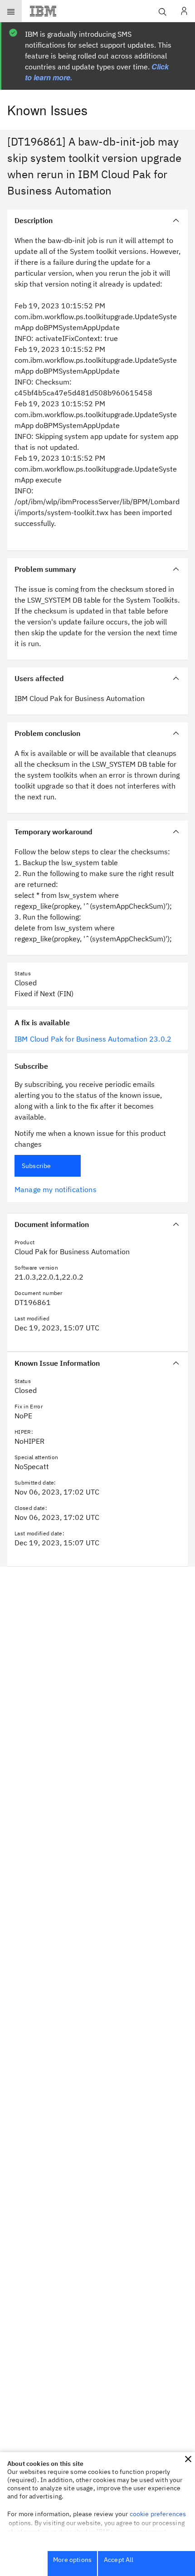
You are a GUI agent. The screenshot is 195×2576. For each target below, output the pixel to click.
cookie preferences (158, 2514)
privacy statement (141, 2532)
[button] (188, 2459)
